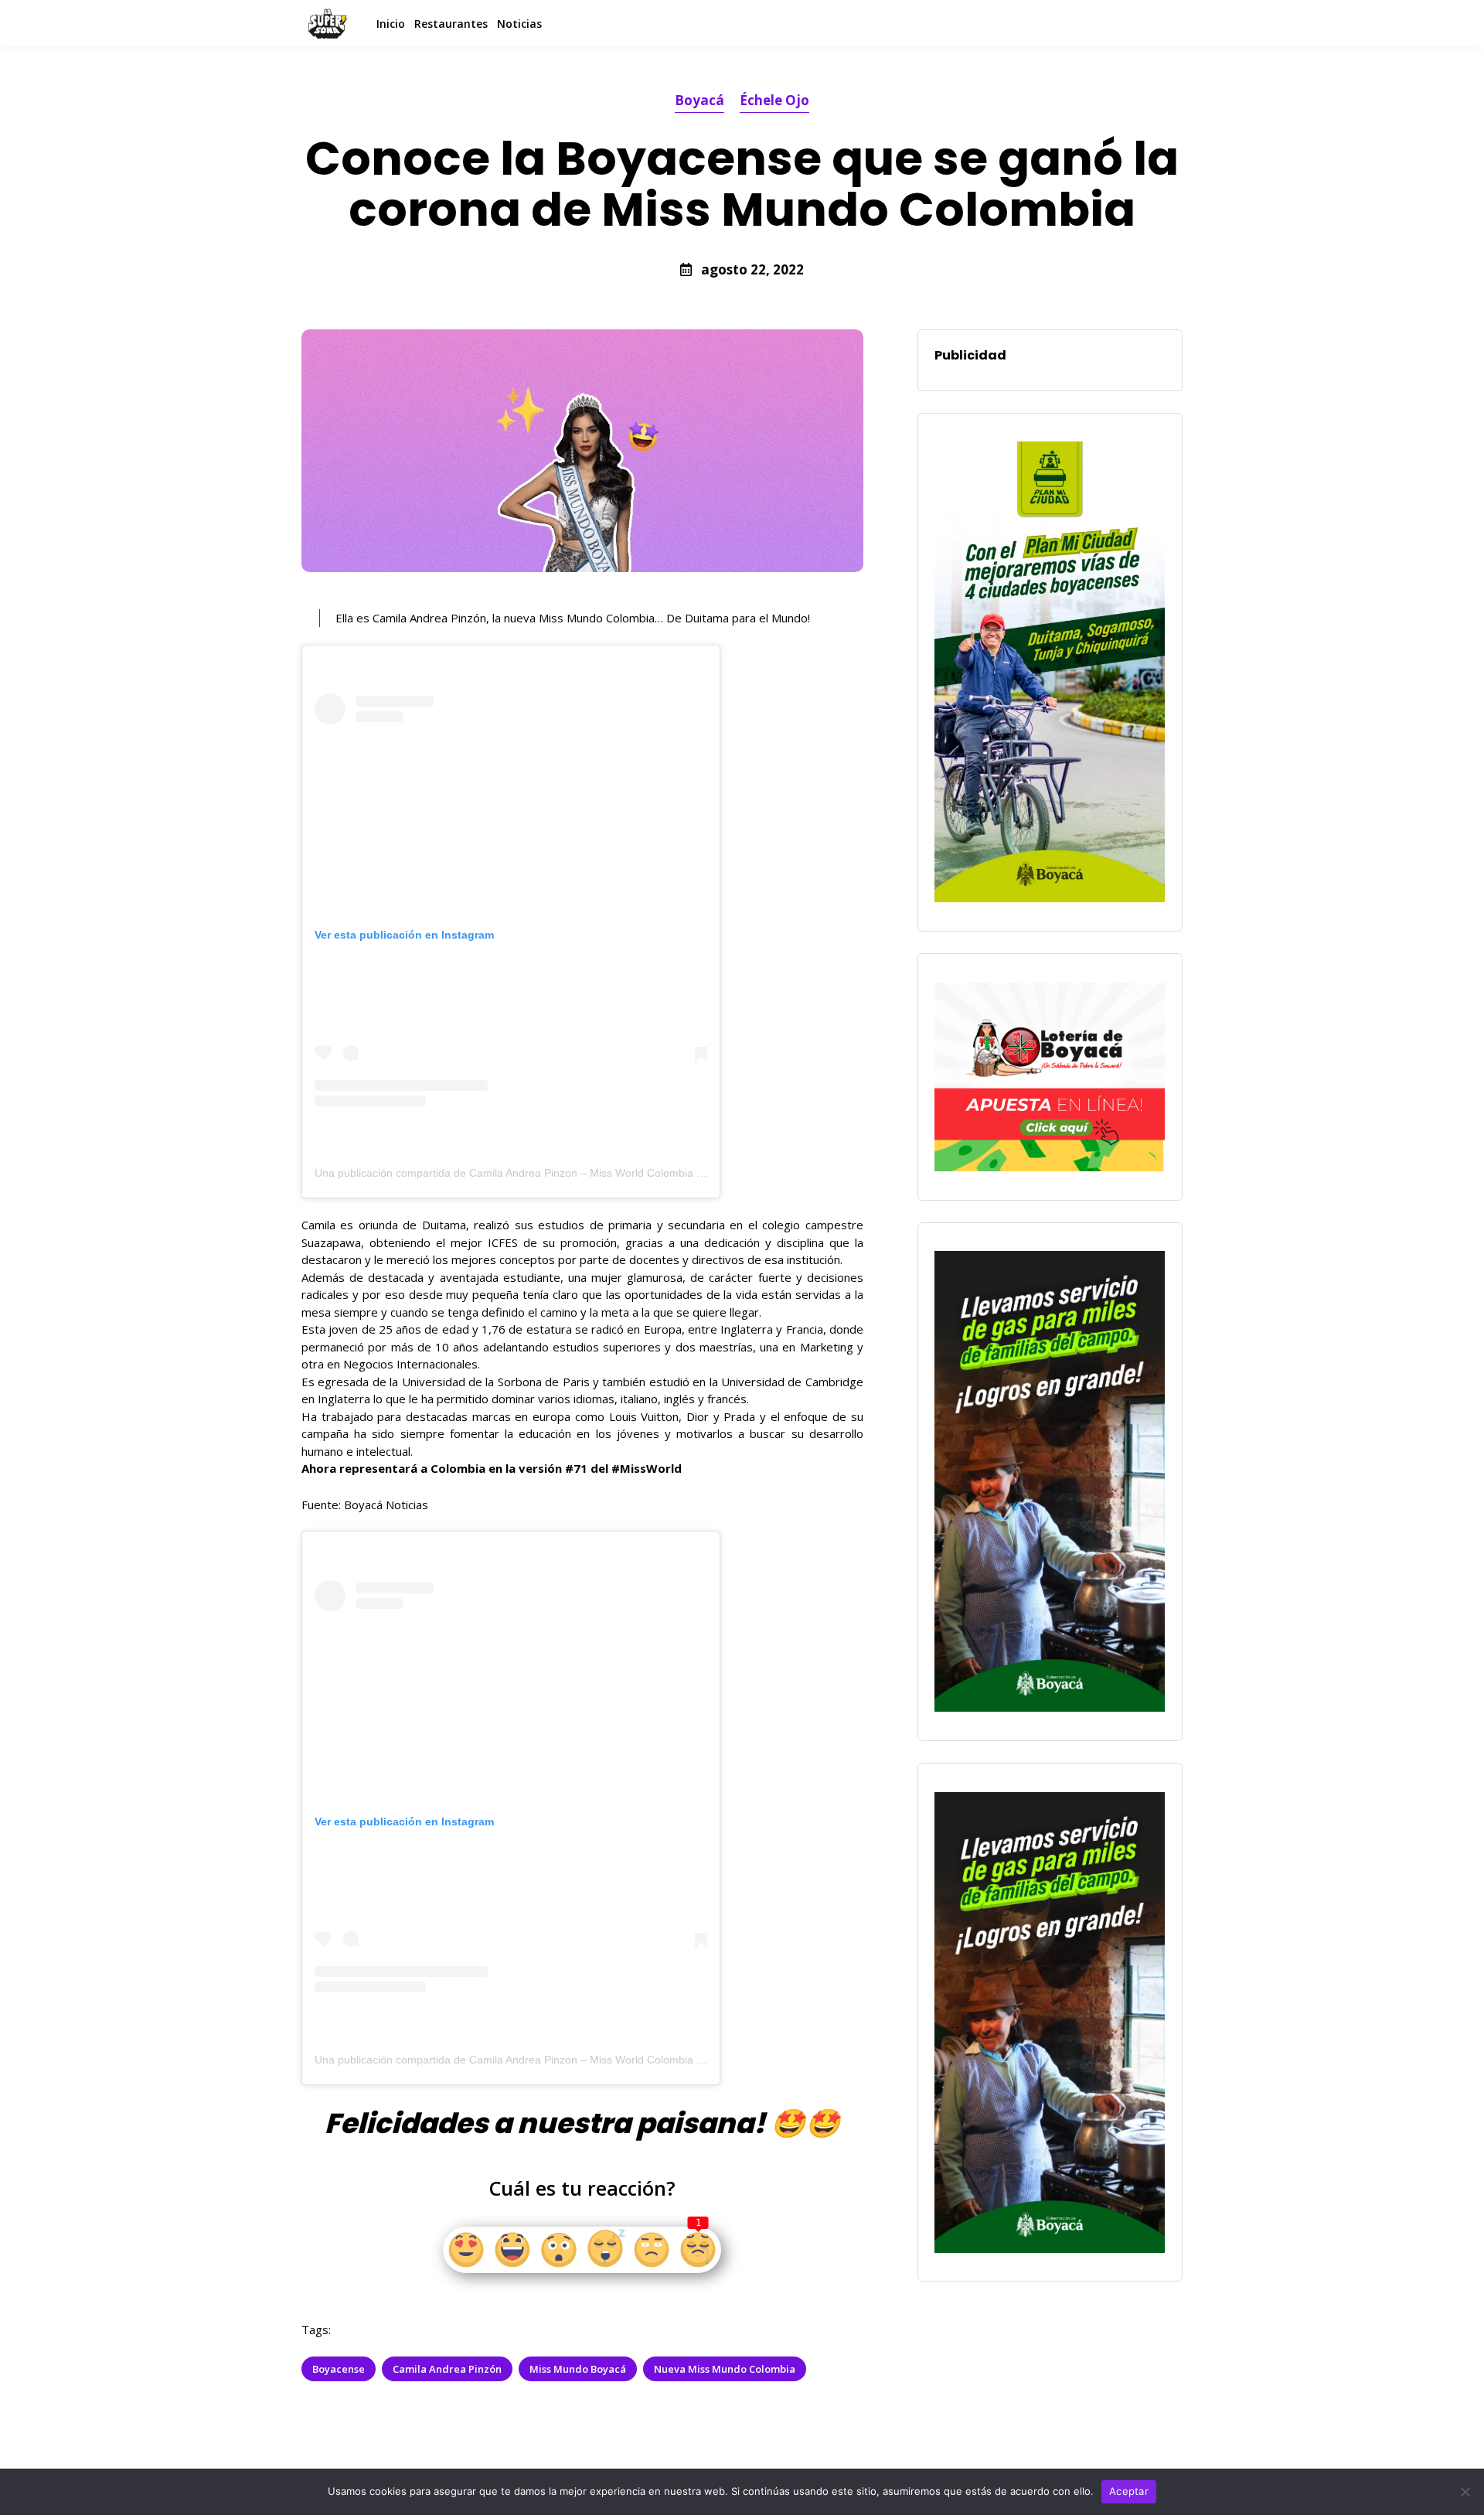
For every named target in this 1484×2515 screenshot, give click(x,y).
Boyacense (339, 2369)
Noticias (519, 24)
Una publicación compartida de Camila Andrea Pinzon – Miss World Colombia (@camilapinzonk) (550, 1173)
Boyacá (699, 100)
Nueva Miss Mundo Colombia (725, 2369)
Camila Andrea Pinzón (447, 2369)
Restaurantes (451, 24)
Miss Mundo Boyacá (578, 2369)
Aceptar (1129, 2491)
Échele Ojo (774, 100)
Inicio (391, 24)
